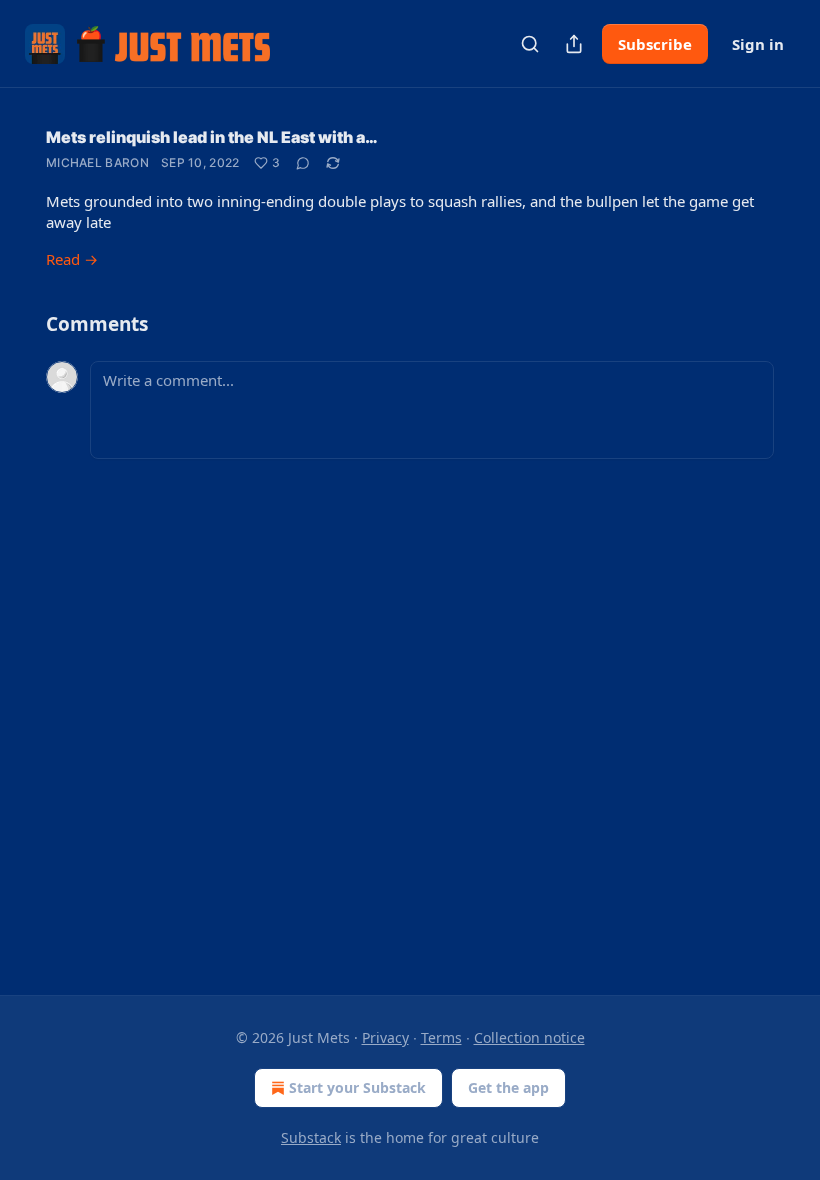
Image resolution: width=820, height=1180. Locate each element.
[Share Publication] (574, 44)
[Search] (530, 44)
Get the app (508, 1087)
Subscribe (655, 44)
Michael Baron (97, 162)
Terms (441, 1037)
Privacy (385, 1037)
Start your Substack (357, 1087)
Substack (311, 1137)
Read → (72, 259)
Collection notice (529, 1037)
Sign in (758, 44)
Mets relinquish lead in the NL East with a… (212, 137)
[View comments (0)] (303, 163)
